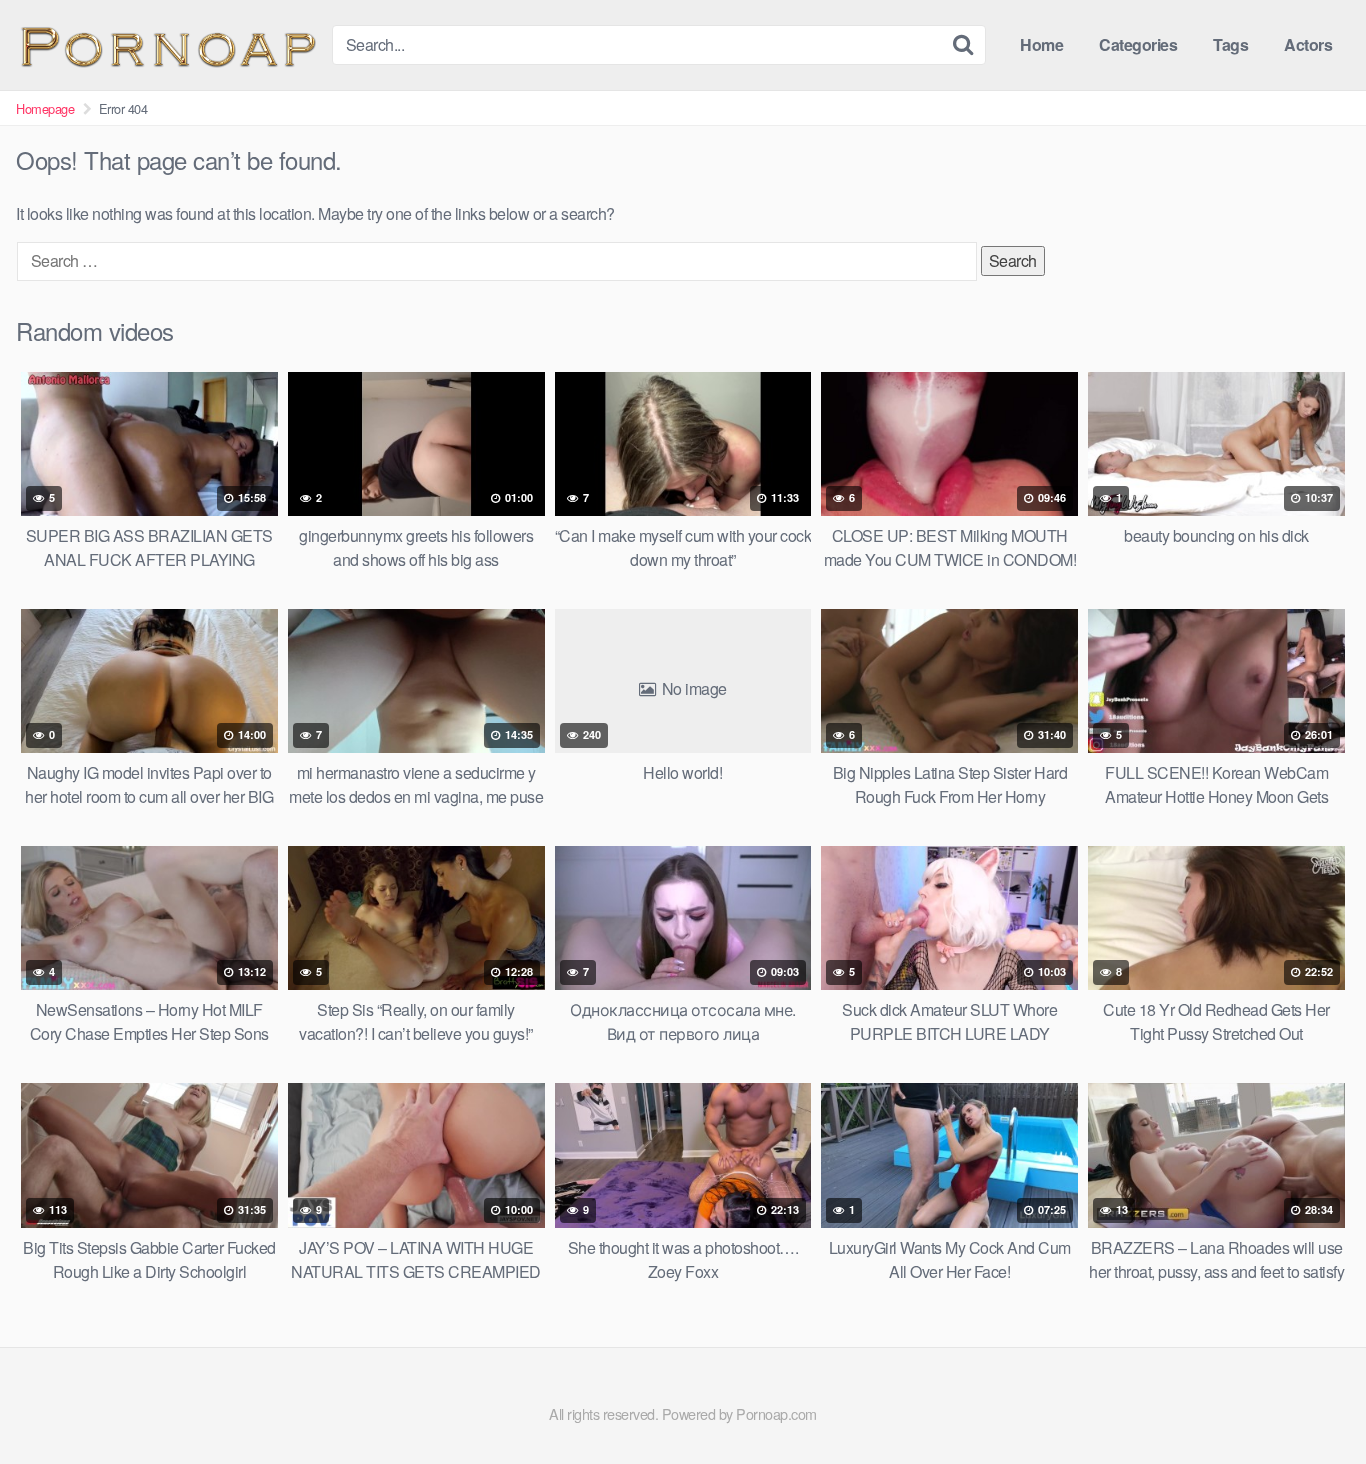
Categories (1138, 44)
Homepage (45, 108)
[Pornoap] (166, 44)
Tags (1230, 44)
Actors (1308, 44)
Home (1041, 44)
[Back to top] (1311, 1400)
